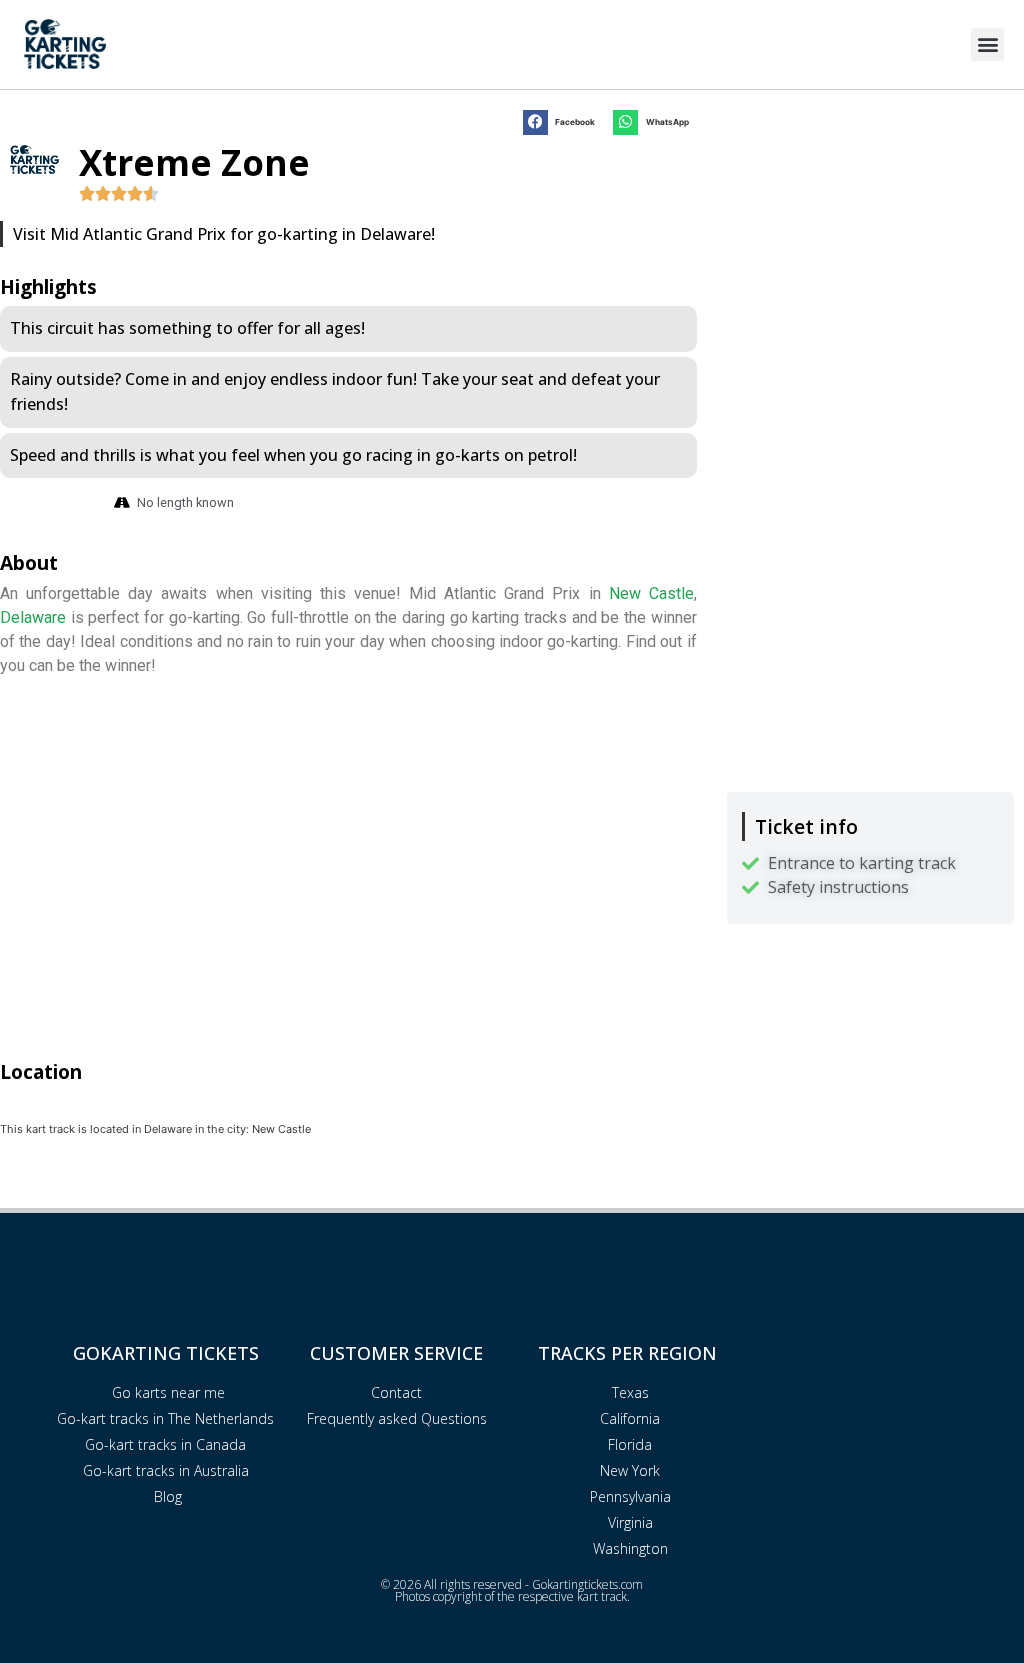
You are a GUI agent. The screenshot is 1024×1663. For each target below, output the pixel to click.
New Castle (651, 593)
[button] (987, 44)
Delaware (33, 617)
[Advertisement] (870, 245)
